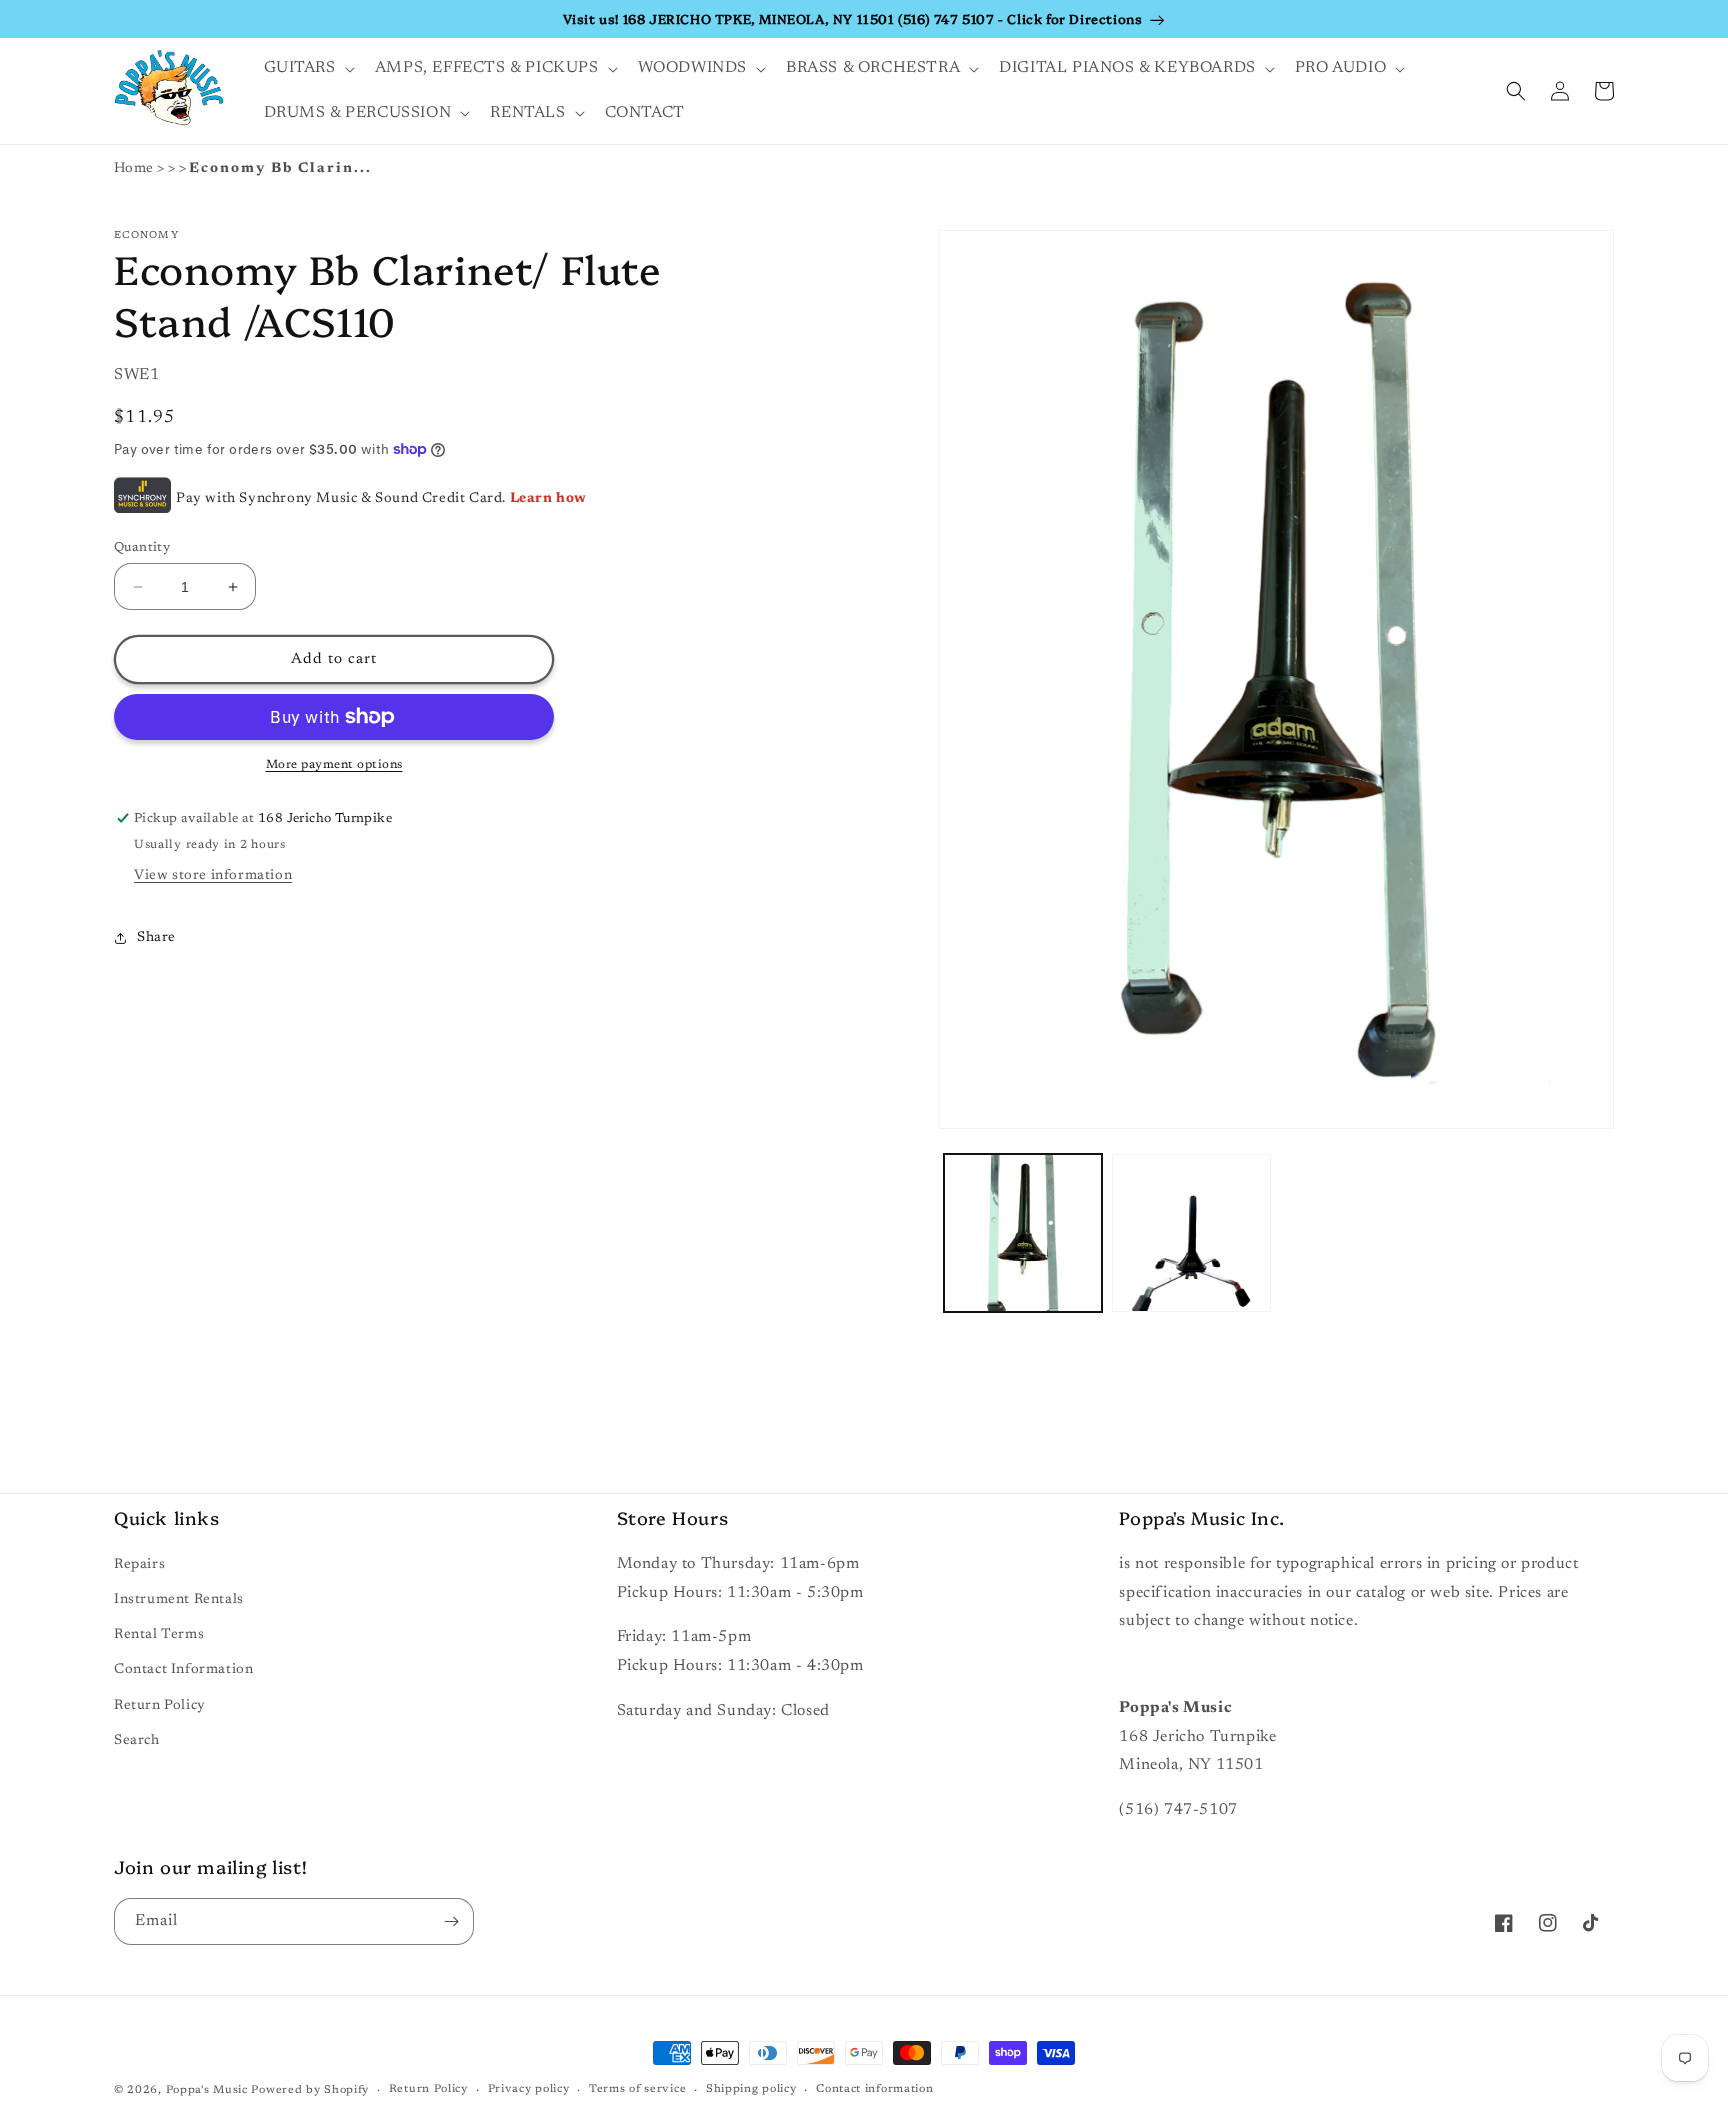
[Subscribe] (451, 1921)
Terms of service (637, 2089)
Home (134, 169)
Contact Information (183, 1670)
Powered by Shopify (310, 2090)
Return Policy (160, 1706)
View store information (213, 876)
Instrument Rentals (179, 1600)
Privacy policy (529, 2089)
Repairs (139, 1565)
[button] (307, 68)
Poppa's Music (207, 2090)
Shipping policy (751, 2089)
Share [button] (156, 938)
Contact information (874, 2089)
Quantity (142, 547)
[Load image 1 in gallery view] (1023, 1233)
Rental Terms (159, 1635)
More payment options (334, 765)
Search (137, 1741)
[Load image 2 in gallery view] (1191, 1233)
